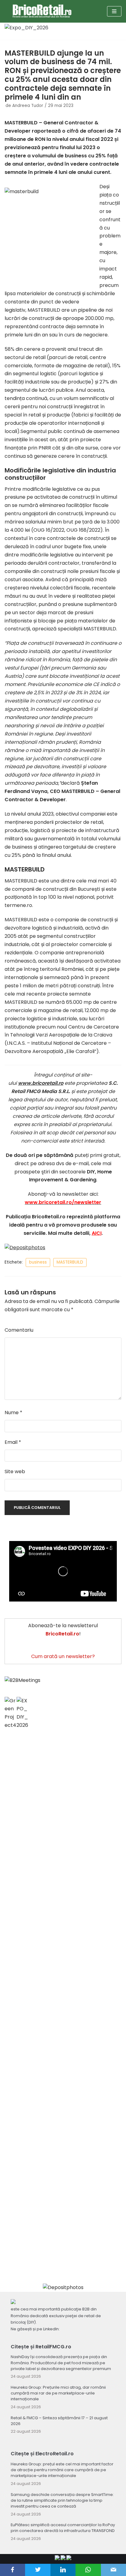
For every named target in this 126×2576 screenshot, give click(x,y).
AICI (97, 1233)
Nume (13, 1413)
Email (13, 1442)
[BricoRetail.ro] (42, 11)
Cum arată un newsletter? (63, 1656)
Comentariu (19, 1330)
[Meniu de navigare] (114, 11)
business (38, 1262)
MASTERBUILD (70, 1262)
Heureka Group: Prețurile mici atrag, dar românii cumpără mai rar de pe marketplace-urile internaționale (58, 2393)
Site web (15, 1471)
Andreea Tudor (28, 106)
